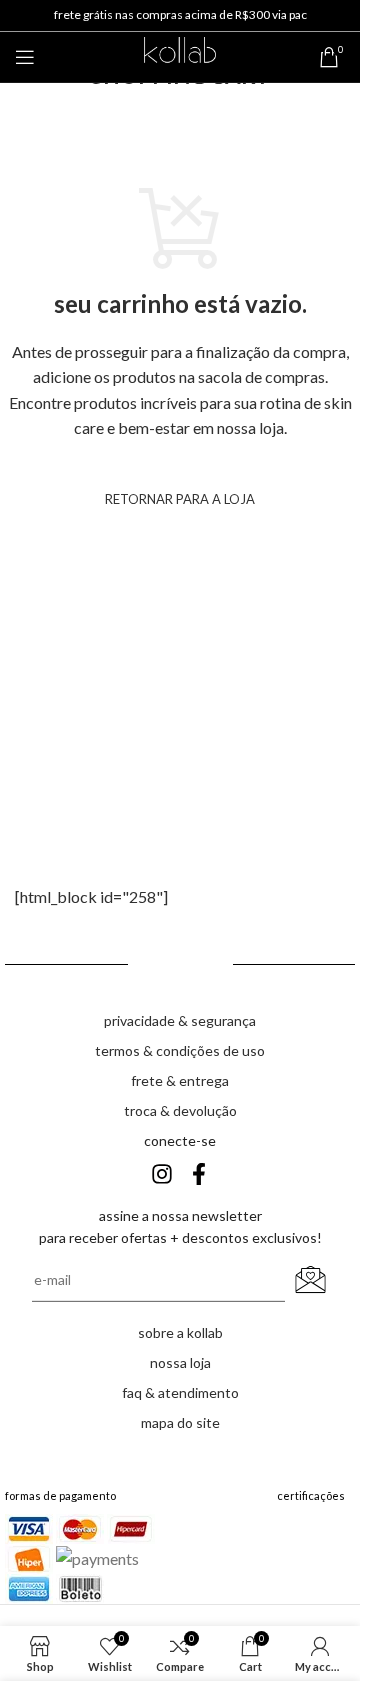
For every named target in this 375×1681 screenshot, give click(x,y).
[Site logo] (179, 54)
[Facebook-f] (199, 1174)
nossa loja (180, 1362)
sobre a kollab (180, 1332)
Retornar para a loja (180, 499)
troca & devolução (180, 1110)
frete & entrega (180, 1080)
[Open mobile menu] (25, 57)
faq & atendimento (180, 1392)
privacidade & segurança (180, 1020)
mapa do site (180, 1422)
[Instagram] (162, 1174)
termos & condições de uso (180, 1050)
